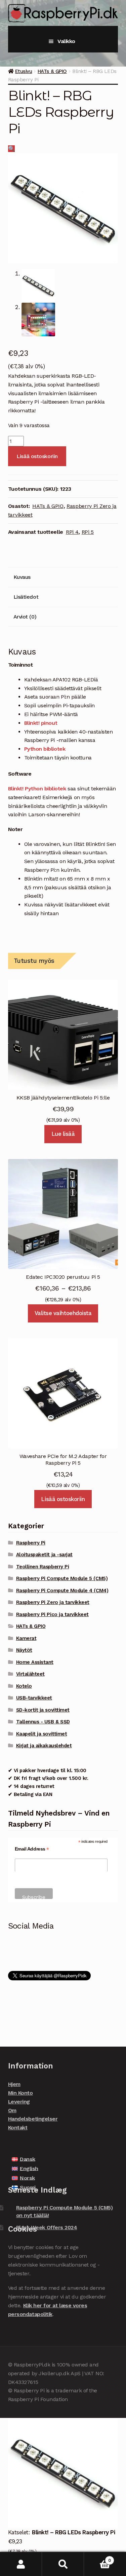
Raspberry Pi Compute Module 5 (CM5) (62, 1578)
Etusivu (24, 71)
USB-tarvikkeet (34, 1698)
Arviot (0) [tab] (25, 617)
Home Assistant (35, 1662)
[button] (12, 149)
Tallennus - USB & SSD (43, 1722)
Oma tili (21, 2564)
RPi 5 (88, 532)
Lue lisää (63, 1134)
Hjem (14, 2084)
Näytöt (24, 1650)
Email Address (32, 1849)
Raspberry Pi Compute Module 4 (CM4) (62, 1591)
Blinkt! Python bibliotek (37, 789)
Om (12, 2110)
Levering (19, 2102)
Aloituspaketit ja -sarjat (44, 1555)
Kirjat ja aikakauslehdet (44, 1746)
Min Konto (20, 2093)
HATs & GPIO (52, 71)
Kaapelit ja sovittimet (42, 1734)
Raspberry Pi (31, 1543)
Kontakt (18, 2127)
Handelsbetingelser (33, 2119)
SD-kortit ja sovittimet (43, 1710)
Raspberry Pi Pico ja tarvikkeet (52, 1614)
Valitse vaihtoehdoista (63, 1313)
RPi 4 (72, 532)
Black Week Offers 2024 (47, 2227)
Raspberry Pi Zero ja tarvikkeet (53, 1602)
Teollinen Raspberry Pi (43, 1567)
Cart (97, 2558)
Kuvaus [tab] (22, 577)
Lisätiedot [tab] (26, 597)
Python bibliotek (45, 749)
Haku (63, 2564)
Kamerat (26, 1638)
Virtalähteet (30, 1674)
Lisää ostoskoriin (37, 456)
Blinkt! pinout (41, 723)
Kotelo (24, 1686)
